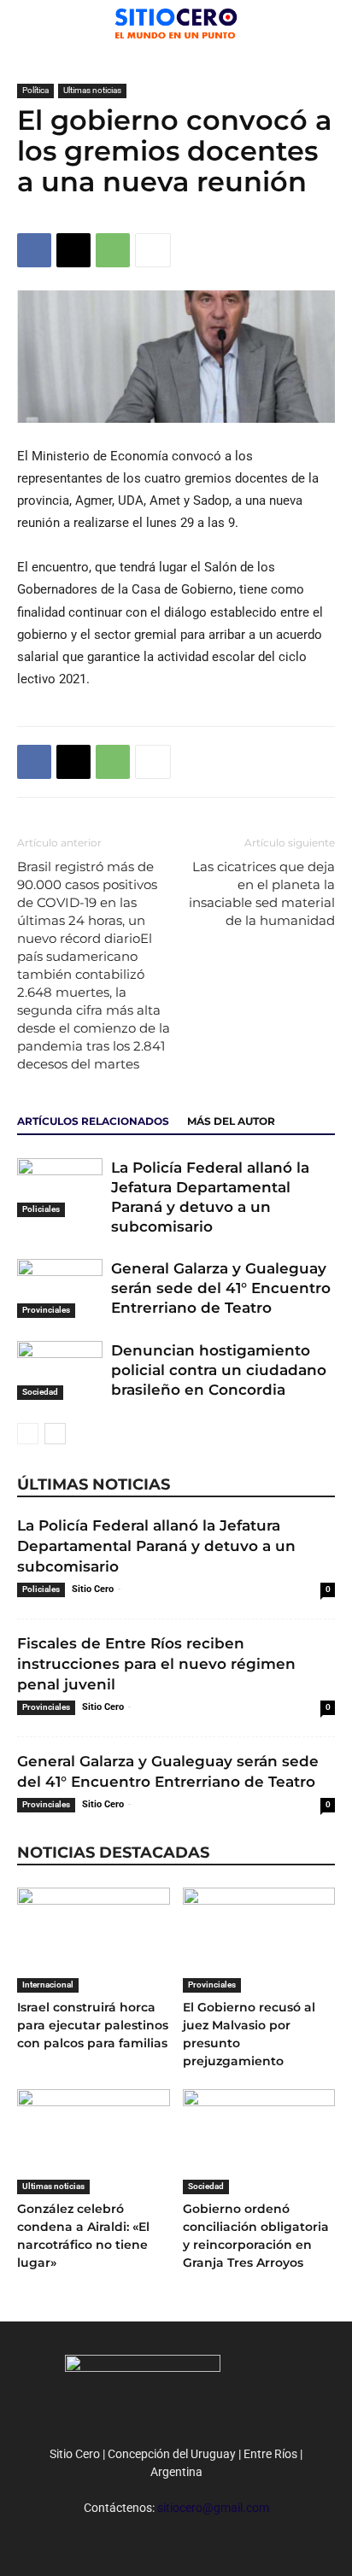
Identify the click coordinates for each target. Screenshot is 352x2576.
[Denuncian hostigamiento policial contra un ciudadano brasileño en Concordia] (60, 1370)
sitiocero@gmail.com (213, 2508)
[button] (328, 23)
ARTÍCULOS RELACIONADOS (93, 1121)
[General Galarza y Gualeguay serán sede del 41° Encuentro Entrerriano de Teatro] (60, 1288)
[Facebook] (34, 250)
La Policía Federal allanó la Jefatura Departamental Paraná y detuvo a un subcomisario (156, 1546)
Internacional (48, 1985)
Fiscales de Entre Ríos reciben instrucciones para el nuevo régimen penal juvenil (156, 1664)
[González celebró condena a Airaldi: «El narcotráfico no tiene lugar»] (94, 2142)
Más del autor (231, 1121)
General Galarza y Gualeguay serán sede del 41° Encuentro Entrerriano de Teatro (221, 1288)
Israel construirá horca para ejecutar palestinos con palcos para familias (93, 2025)
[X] (73, 250)
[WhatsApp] (113, 250)
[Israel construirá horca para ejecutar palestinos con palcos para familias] (94, 1940)
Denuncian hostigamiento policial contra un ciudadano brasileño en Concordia (219, 1370)
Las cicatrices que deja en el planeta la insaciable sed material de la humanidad (262, 893)
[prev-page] (28, 1434)
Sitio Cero (93, 1589)
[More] (153, 250)
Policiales (41, 1209)
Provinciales (46, 1310)
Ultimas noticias (92, 90)
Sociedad (40, 1392)
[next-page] (55, 1434)
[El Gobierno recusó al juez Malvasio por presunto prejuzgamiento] (259, 1940)
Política (35, 90)
